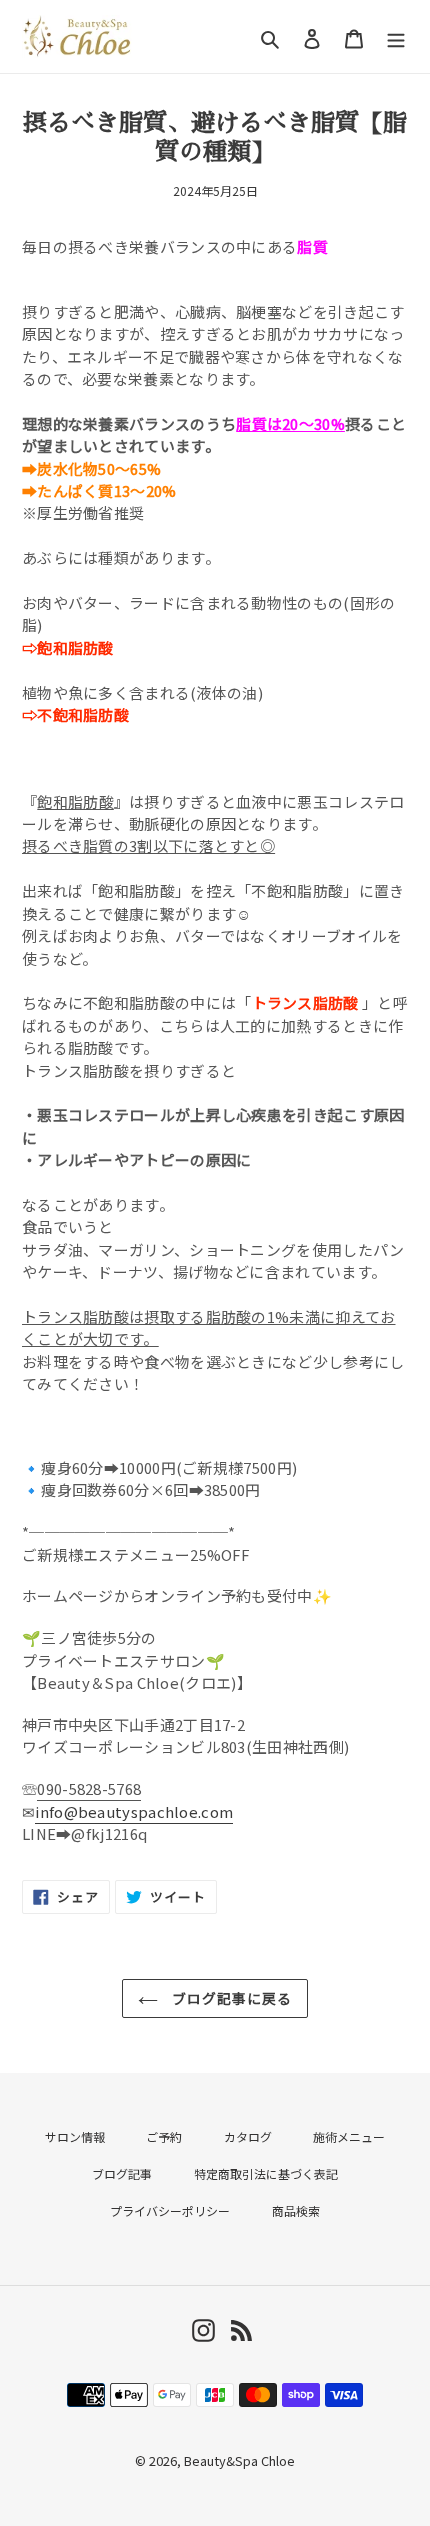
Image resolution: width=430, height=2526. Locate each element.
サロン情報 (75, 2136)
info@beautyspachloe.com (134, 1811)
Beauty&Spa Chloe (239, 2460)
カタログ (248, 2136)
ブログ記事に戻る (230, 1998)
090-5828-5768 (89, 1788)
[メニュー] (396, 36)
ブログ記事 (122, 2173)
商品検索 (296, 2210)
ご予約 (164, 2136)
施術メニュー (349, 2136)
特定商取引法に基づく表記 (266, 2173)
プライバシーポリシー (170, 2210)
